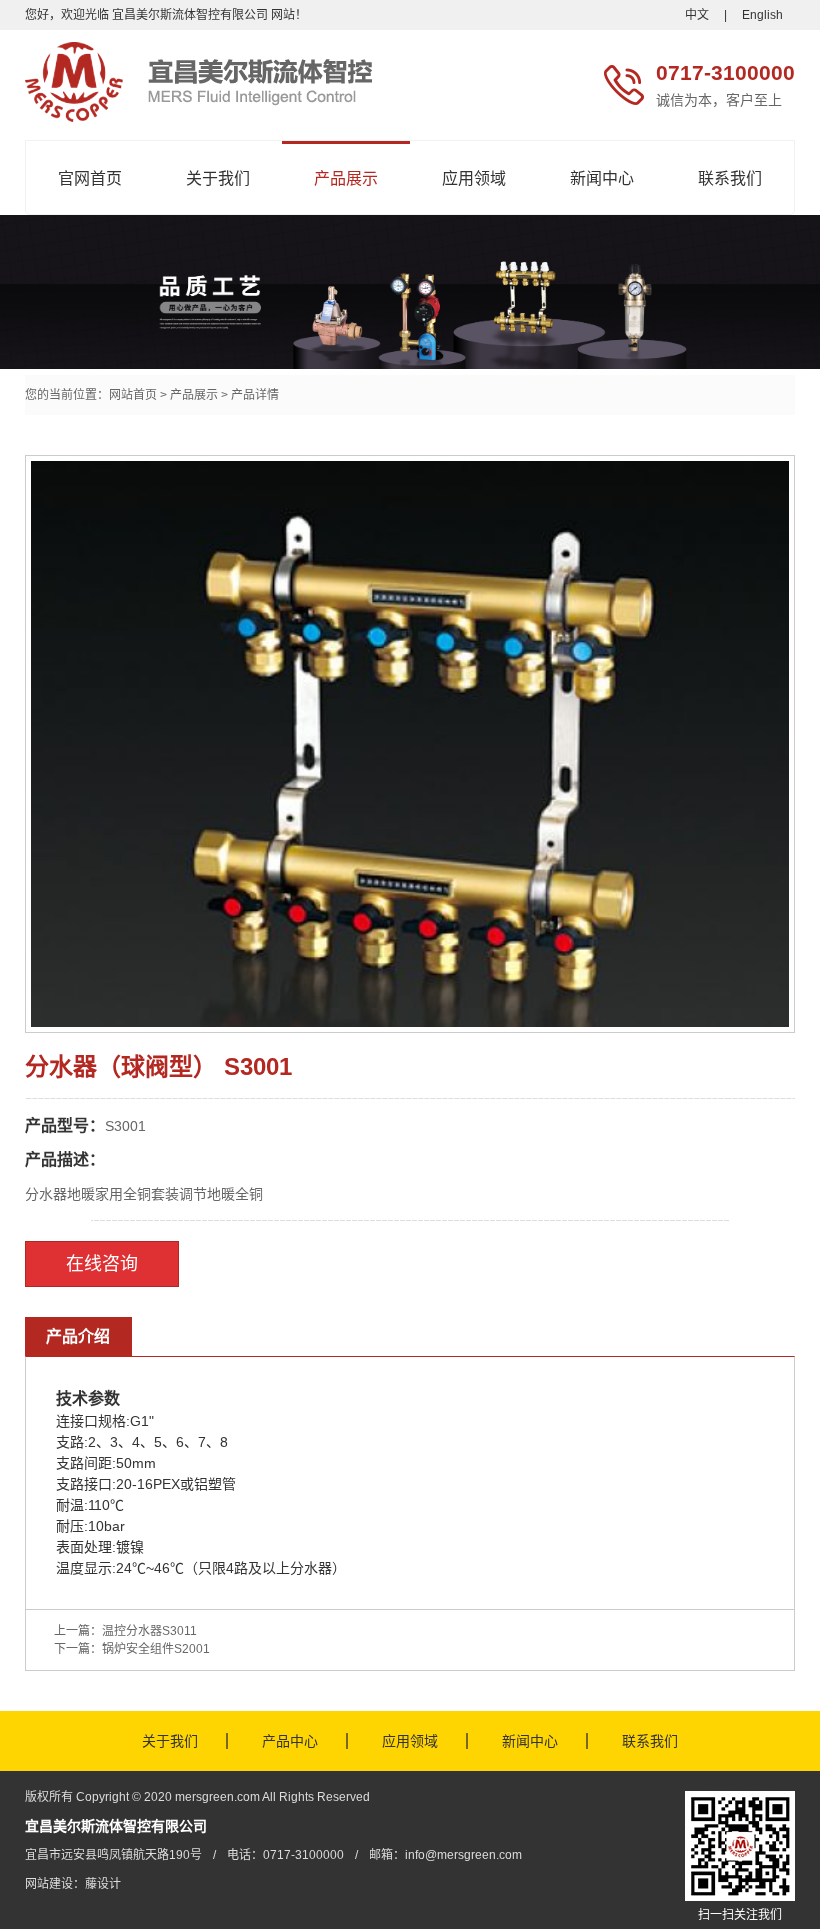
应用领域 (474, 178)
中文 (697, 15)
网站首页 (133, 395)
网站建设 (49, 1884)
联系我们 (730, 178)
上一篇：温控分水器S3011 (125, 1631)
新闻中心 (602, 178)
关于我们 (218, 178)
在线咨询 (102, 1264)
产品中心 (290, 1741)
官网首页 (90, 178)
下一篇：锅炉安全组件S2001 (132, 1649)
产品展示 (346, 178)
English (762, 15)
